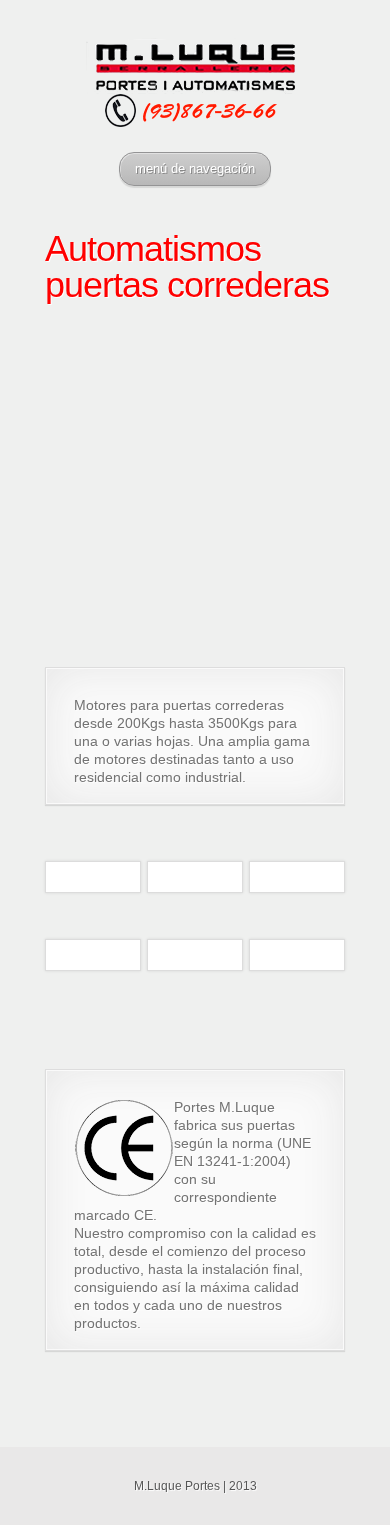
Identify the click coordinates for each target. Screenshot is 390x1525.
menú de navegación (195, 168)
